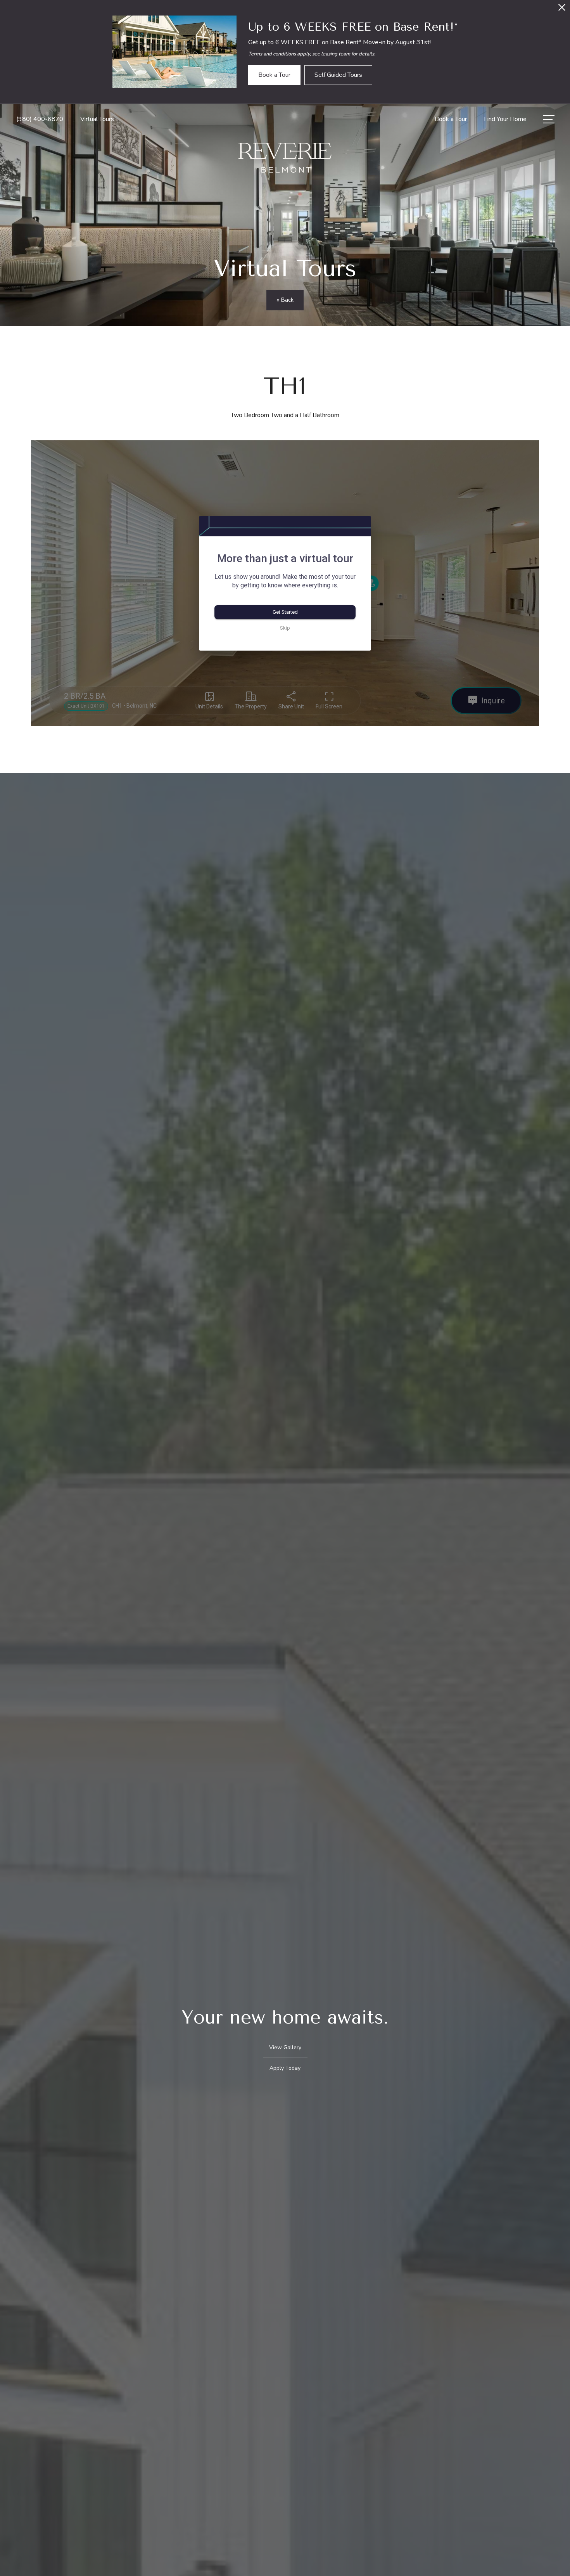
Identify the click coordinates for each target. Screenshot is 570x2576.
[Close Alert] (562, 10)
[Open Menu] (549, 119)
